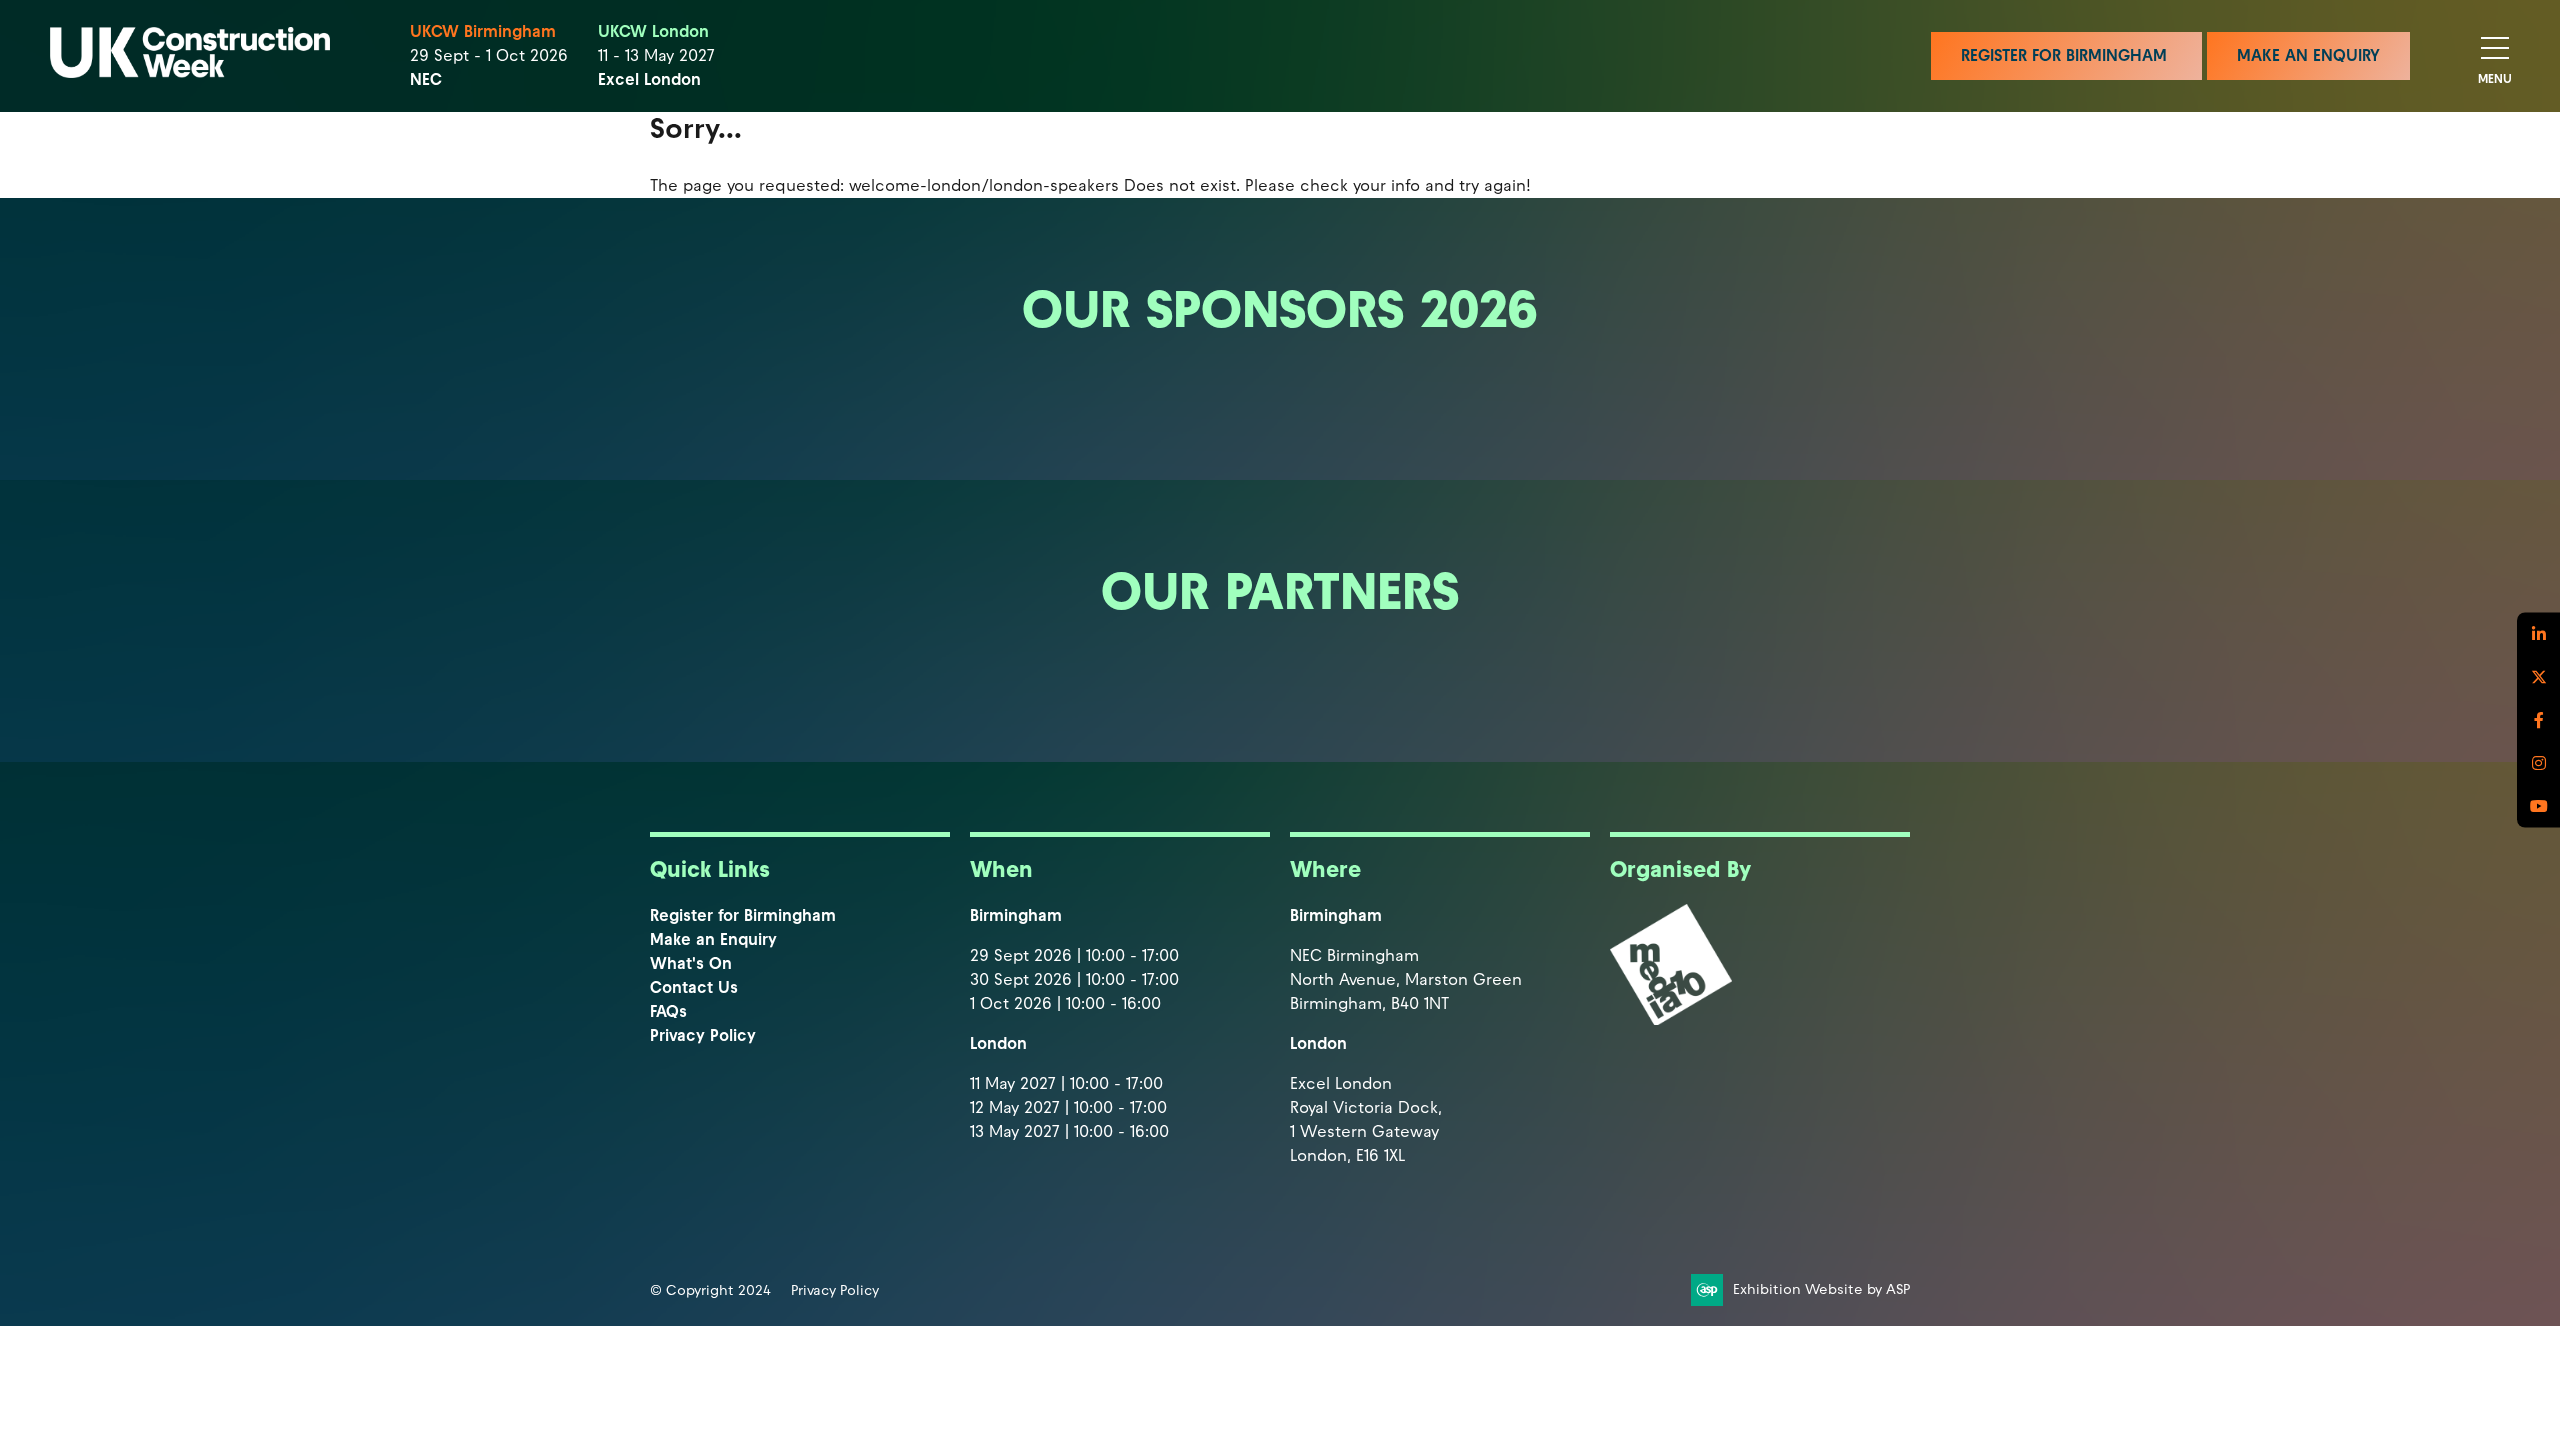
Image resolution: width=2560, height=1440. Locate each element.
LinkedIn (2538, 634)
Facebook (2538, 720)
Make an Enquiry (713, 939)
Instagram (2538, 763)
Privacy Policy (703, 1035)
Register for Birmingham (743, 915)
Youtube (2538, 806)
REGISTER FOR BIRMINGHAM (2066, 55)
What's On (691, 963)
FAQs (668, 1011)
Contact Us (694, 987)
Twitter (2538, 677)
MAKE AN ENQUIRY (2308, 55)
